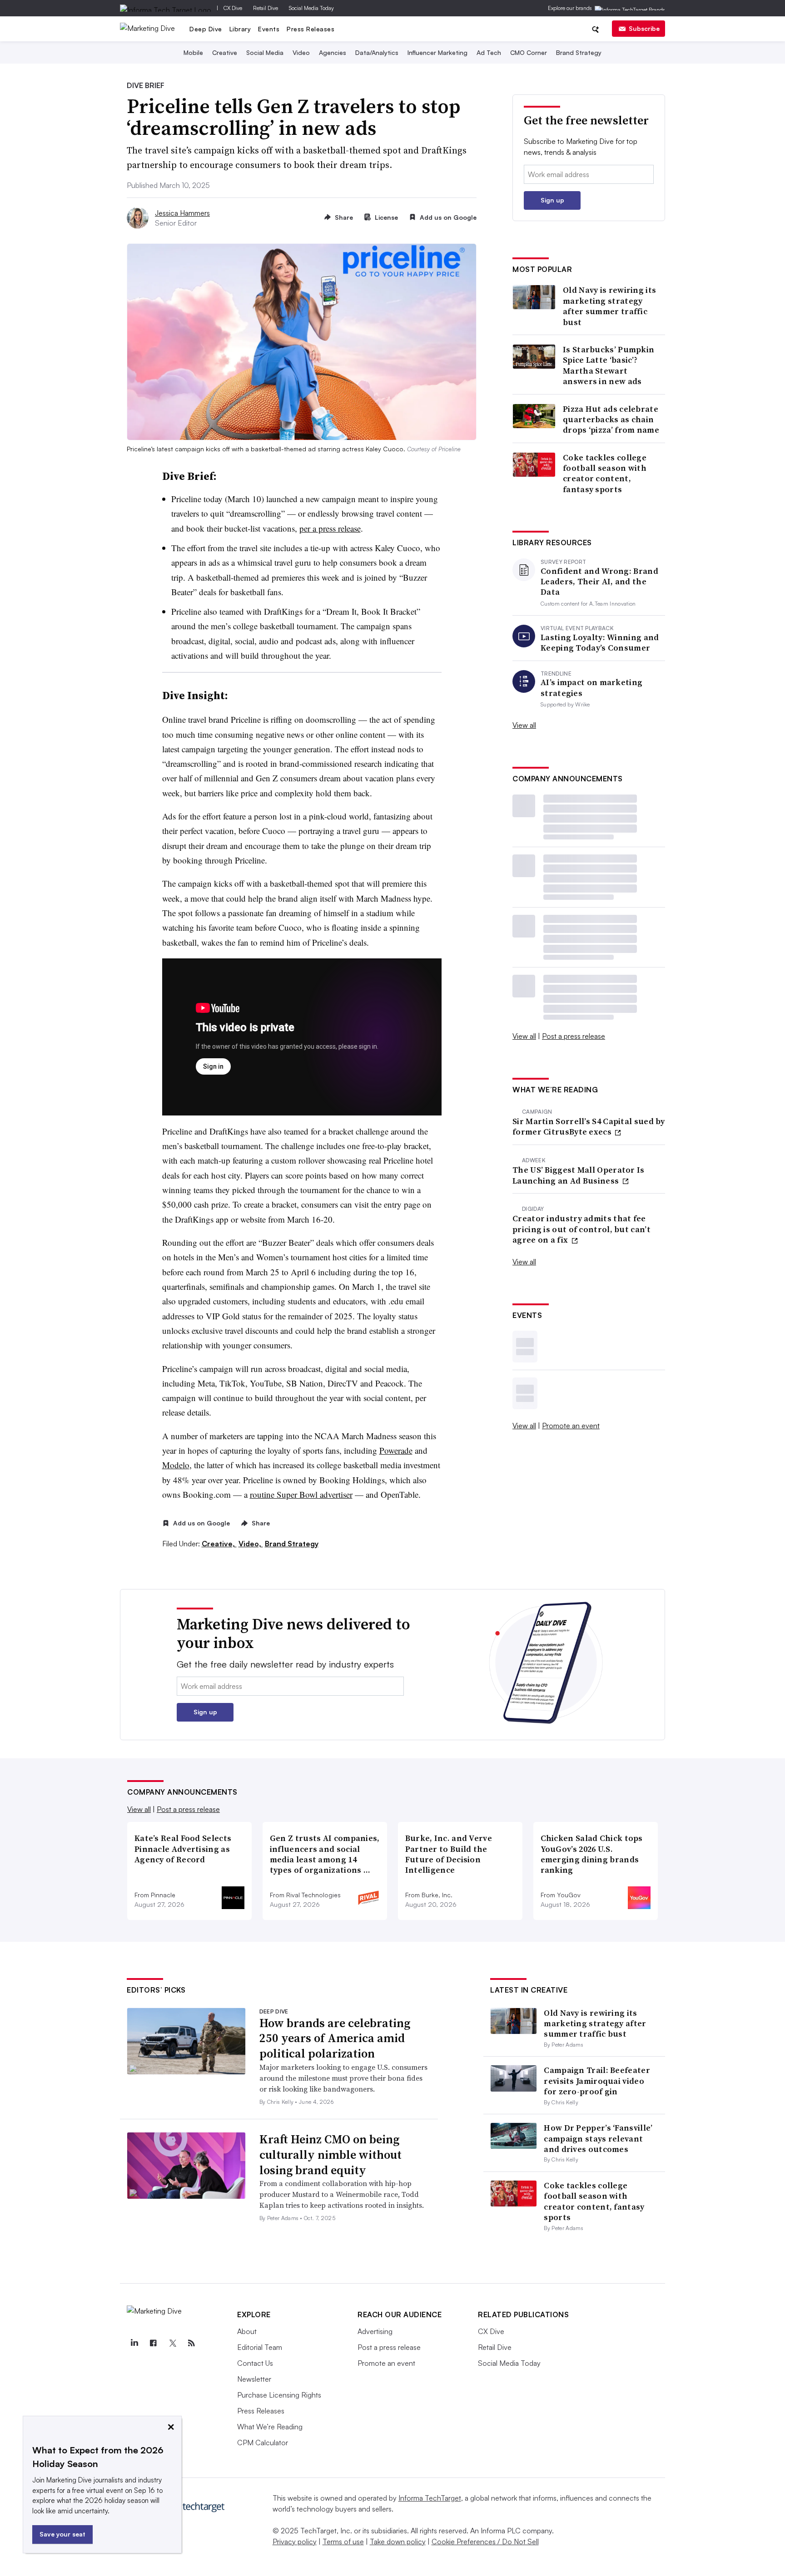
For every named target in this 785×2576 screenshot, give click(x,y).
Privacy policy (295, 2541)
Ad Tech (489, 52)
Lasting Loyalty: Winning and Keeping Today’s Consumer (600, 643)
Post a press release (574, 1036)
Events (269, 29)
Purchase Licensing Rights (279, 2395)
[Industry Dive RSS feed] (191, 2343)
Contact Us (255, 2363)
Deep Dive (206, 29)
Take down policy (398, 2541)
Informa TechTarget (430, 2498)
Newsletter (254, 2379)
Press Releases (311, 29)
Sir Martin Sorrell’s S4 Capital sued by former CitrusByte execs (589, 1127)
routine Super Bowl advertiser (301, 1494)
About (247, 2331)
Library (240, 29)
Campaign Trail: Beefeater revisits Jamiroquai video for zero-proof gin (597, 2081)
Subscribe (644, 28)
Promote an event (571, 1426)
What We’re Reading (270, 2427)
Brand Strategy (579, 52)
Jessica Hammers (182, 213)
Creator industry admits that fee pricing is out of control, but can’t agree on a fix (581, 1229)
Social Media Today (311, 8)
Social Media (265, 52)
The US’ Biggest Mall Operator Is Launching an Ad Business (579, 1175)
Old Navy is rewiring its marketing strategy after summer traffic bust (609, 306)
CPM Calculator (263, 2443)
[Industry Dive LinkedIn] (134, 2343)
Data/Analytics (377, 52)
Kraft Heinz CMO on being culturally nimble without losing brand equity (330, 2155)
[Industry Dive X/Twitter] (172, 2343)
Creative (225, 52)
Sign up (552, 200)
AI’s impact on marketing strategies (591, 688)
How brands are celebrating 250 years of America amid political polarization (335, 2038)
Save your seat (62, 2534)
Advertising (375, 2331)
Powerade (396, 1450)
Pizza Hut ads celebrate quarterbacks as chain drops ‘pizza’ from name (611, 419)
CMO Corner (529, 52)
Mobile (193, 52)
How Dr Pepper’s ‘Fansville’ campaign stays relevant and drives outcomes (598, 2138)
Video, (251, 1544)
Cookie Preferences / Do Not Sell (485, 2541)
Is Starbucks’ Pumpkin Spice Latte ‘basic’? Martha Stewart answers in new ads (609, 365)
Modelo (176, 1465)
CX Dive (233, 8)
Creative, (219, 1544)
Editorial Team (260, 2347)
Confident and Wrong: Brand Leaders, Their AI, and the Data (599, 582)
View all (524, 725)
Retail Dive (266, 8)
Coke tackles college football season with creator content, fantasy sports (605, 474)
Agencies (333, 52)
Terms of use (343, 2541)
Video (301, 52)
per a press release (330, 528)
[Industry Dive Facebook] (153, 2343)
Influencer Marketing (437, 52)
